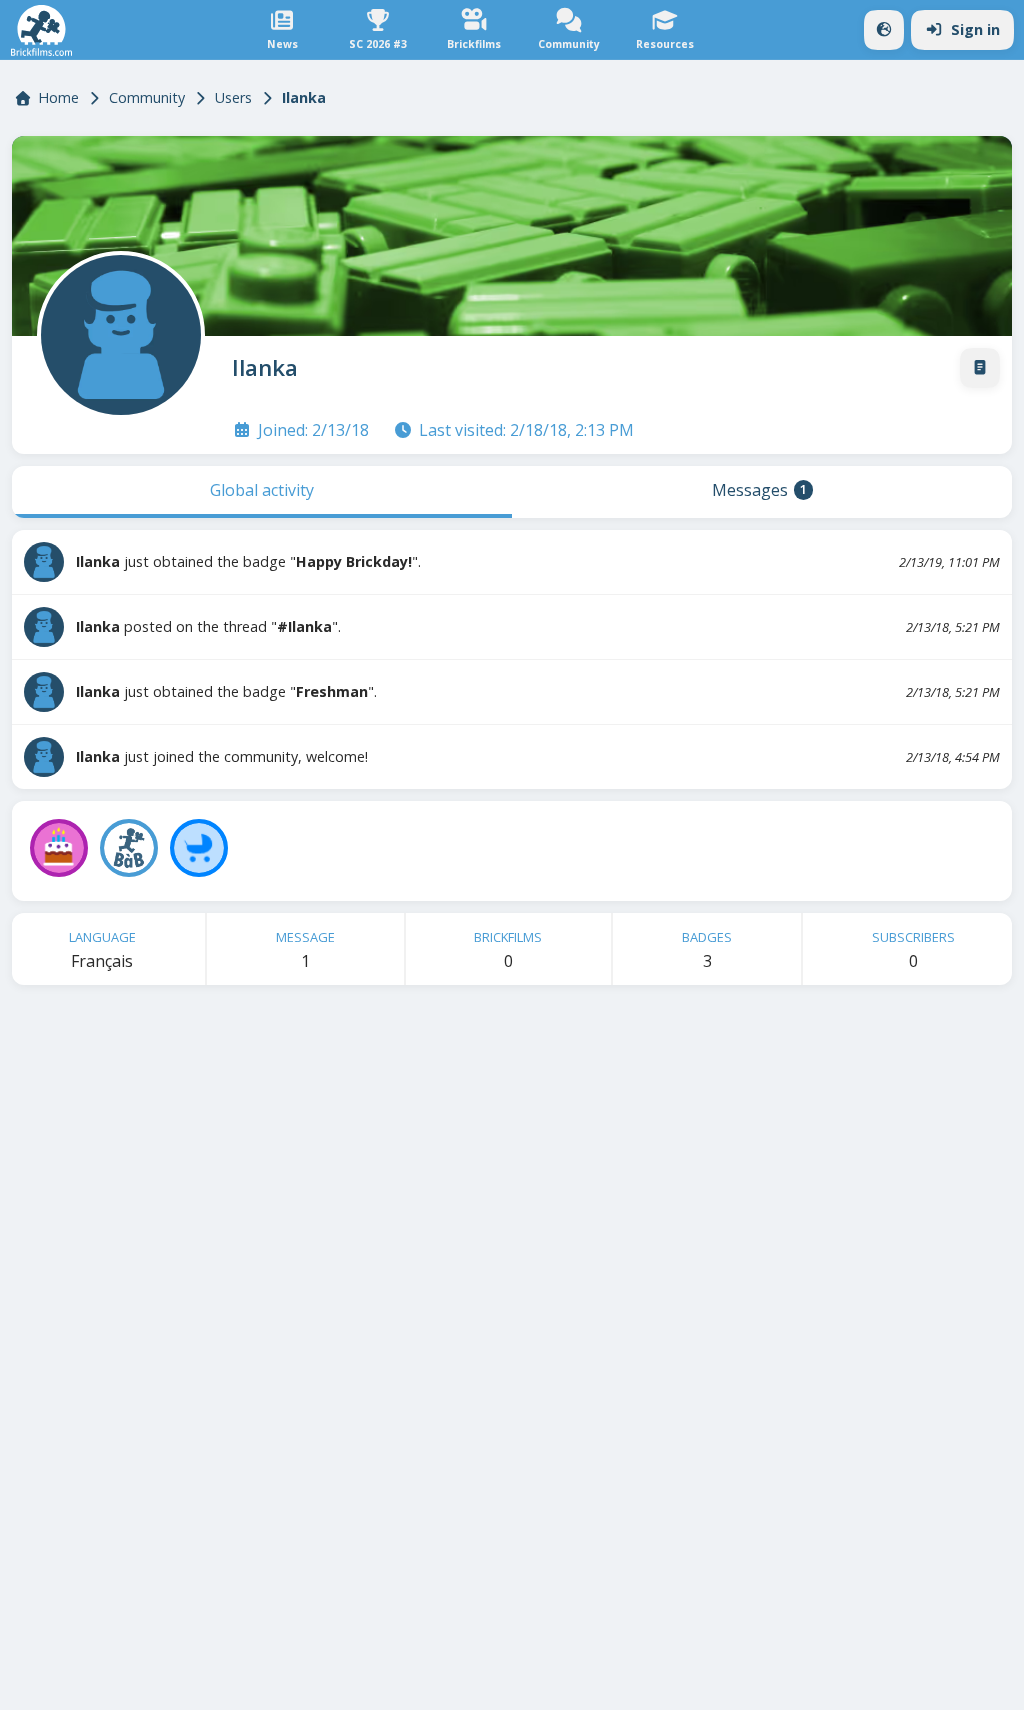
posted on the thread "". (208, 626)
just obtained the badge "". (248, 561)
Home (58, 97)
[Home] (41, 30)
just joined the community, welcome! (222, 756)
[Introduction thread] (980, 368)
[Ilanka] (117, 331)
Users (233, 97)
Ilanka (265, 367)
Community (147, 97)
